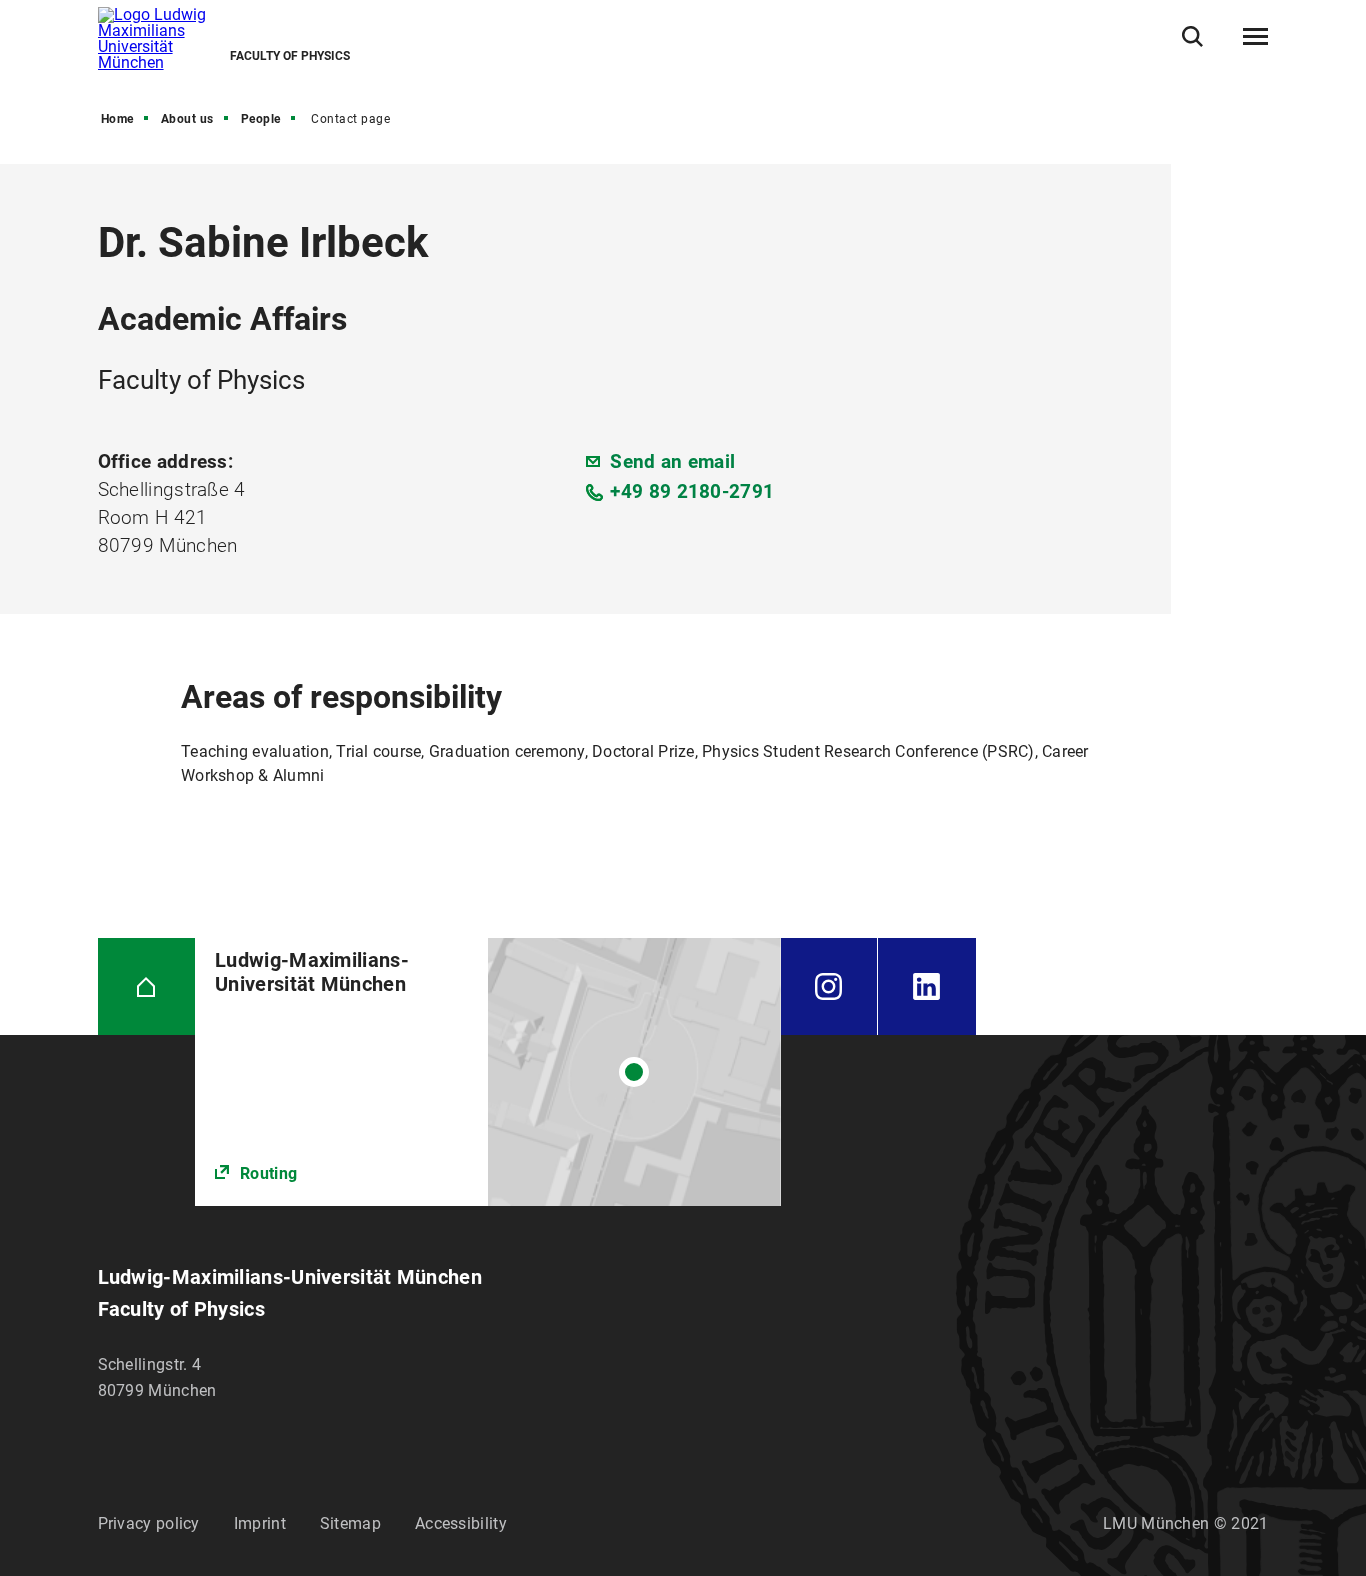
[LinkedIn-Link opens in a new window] (927, 987)
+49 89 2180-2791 (692, 491)
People (261, 119)
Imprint (260, 1523)
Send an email (672, 461)
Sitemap (350, 1523)
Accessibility (461, 1523)
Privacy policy (149, 1523)
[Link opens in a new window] (487, 1072)
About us (187, 119)
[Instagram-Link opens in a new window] (829, 987)
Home (117, 119)
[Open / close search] (1192, 36)
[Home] (147, 987)
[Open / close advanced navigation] (1255, 37)
